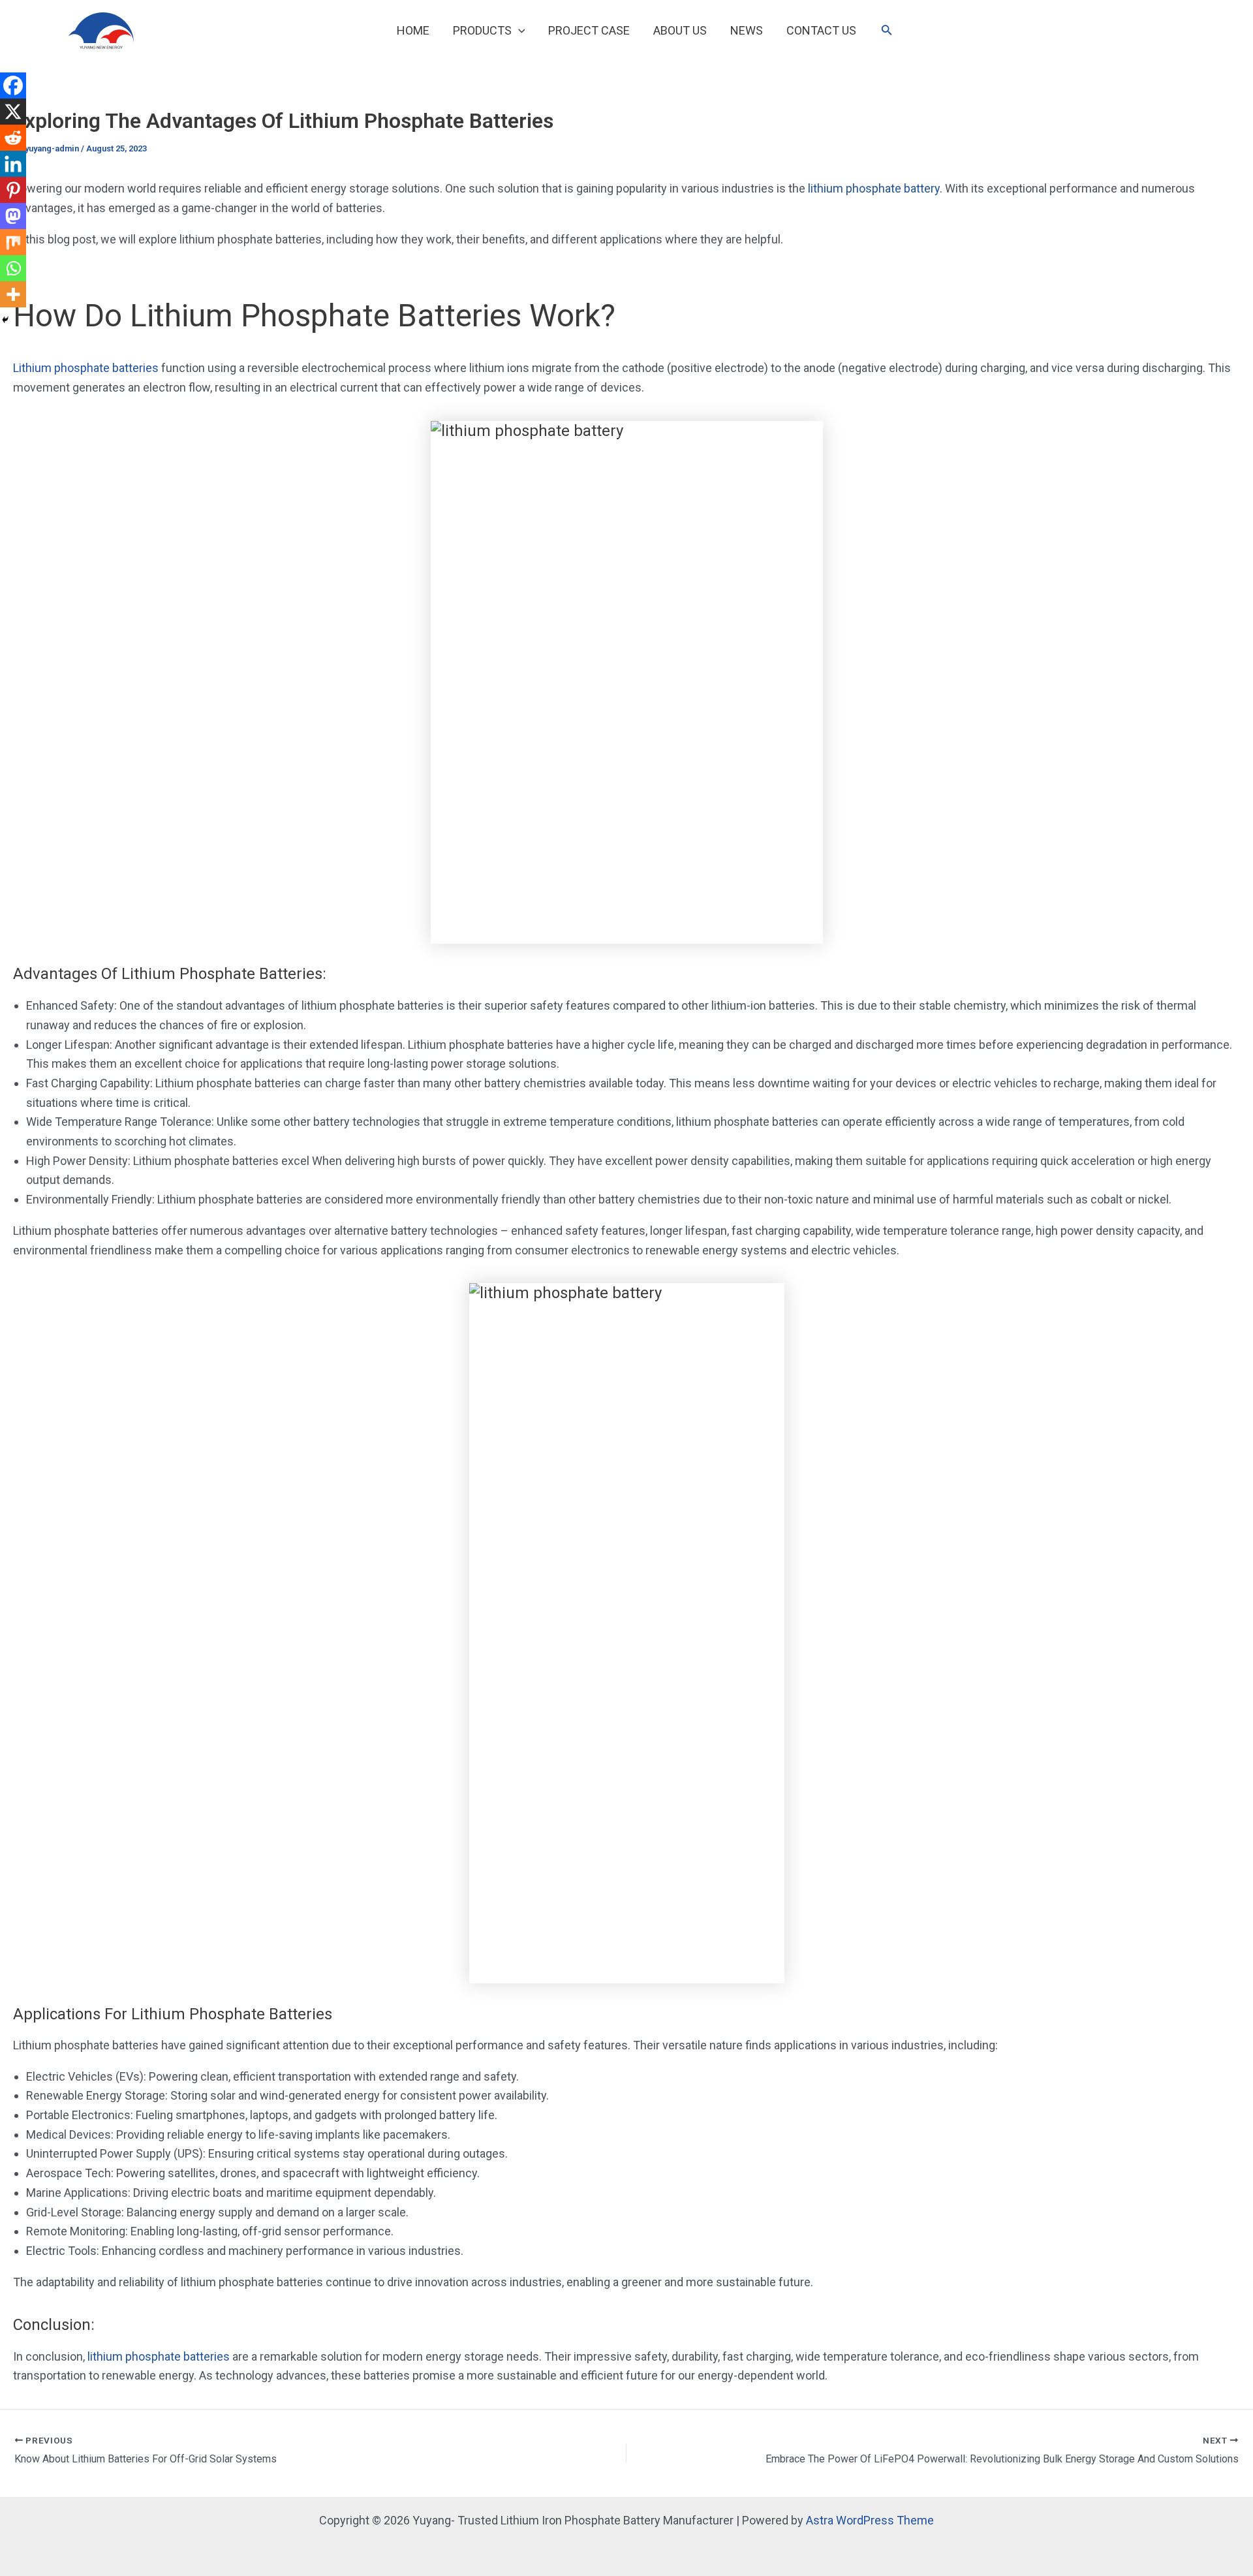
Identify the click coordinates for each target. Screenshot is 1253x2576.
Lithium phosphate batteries (86, 368)
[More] (13, 294)
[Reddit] (13, 138)
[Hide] (5, 320)
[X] (13, 112)
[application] (518, 31)
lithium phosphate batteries (159, 2356)
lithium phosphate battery (874, 188)
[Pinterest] (13, 190)
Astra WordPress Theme (870, 2520)
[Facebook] (13, 85)
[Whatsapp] (13, 268)
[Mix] (13, 242)
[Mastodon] (13, 216)
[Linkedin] (13, 164)
